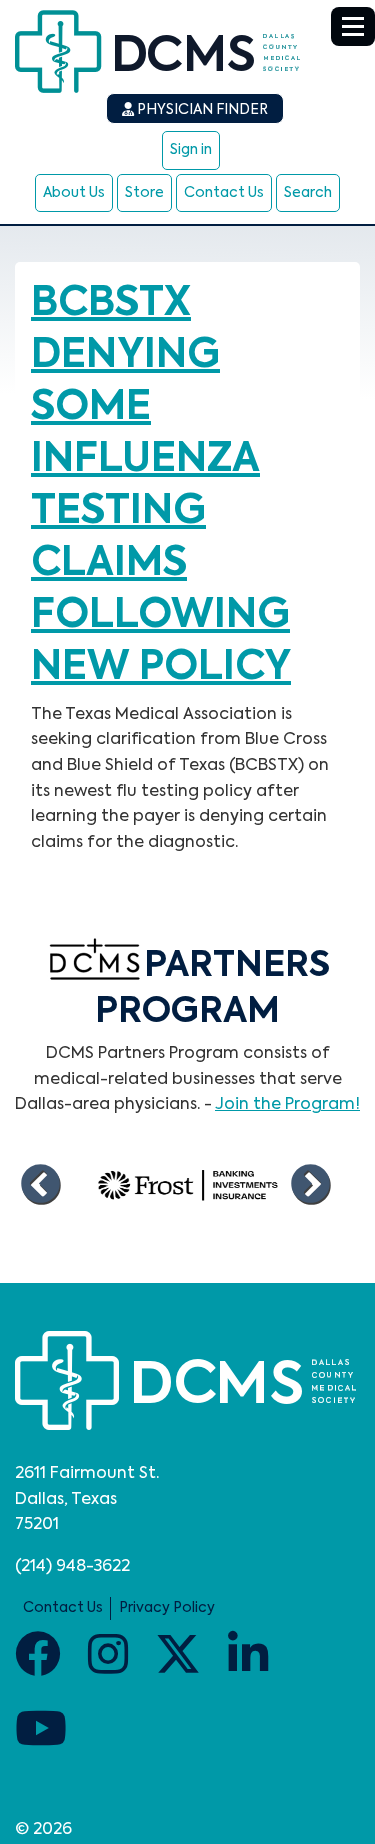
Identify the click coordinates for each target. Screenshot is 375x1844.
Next (310, 1185)
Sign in (191, 150)
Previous (40, 1185)
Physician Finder (201, 110)
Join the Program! (287, 1105)
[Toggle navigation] (353, 26)
